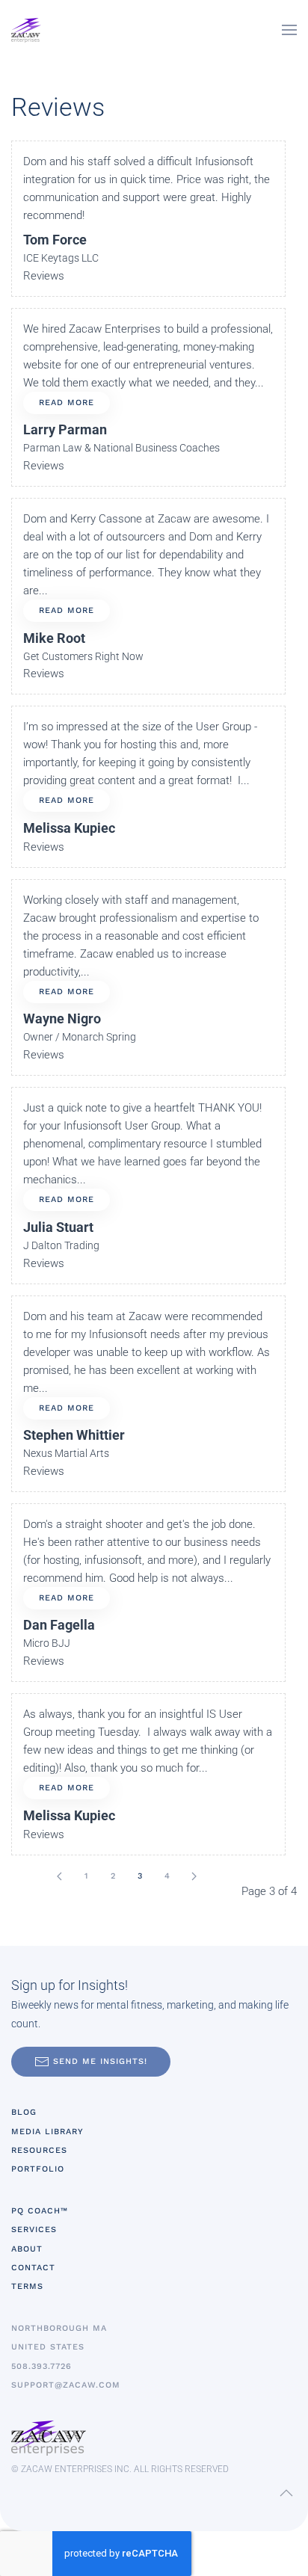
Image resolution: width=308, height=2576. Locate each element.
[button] (289, 30)
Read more (67, 403)
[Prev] (59, 1876)
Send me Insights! (100, 2061)
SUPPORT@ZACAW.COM (66, 2385)
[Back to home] (26, 30)
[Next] (194, 1876)
